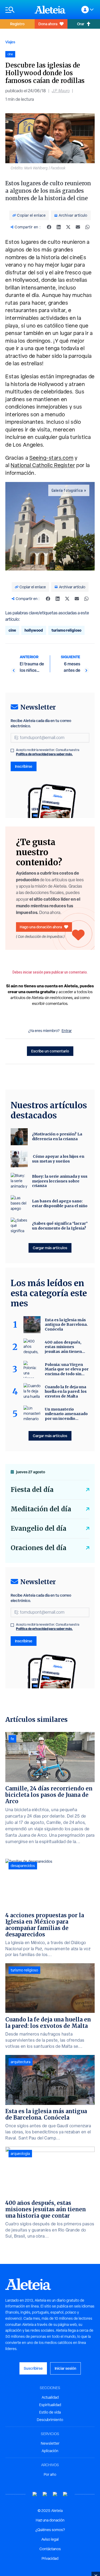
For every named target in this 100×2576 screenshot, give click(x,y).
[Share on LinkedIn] (59, 227)
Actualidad (50, 2397)
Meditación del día (41, 1509)
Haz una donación (50, 2520)
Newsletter (50, 2443)
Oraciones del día (39, 1548)
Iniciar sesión (65, 2368)
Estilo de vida (50, 2412)
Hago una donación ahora (41, 927)
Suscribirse (33, 2368)
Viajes (10, 42)
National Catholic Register (43, 465)
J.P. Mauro (61, 91)
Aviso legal (50, 2539)
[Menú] (17, 10)
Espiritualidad (50, 2405)
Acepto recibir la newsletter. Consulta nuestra (48, 752)
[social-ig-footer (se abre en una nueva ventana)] (65, 2494)
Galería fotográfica (67, 490)
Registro (17, 24)
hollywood (34, 630)
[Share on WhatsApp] (87, 227)
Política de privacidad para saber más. (44, 754)
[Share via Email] (78, 227)
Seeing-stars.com (51, 458)
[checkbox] (12, 750)
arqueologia (20, 2154)
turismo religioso (66, 630)
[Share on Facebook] (49, 227)
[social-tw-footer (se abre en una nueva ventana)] (55, 2494)
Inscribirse (24, 766)
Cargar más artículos (50, 1248)
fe (12, 1739)
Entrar (67, 1031)
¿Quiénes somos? (50, 2530)
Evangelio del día (39, 1528)
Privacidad (50, 2558)
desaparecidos (23, 1866)
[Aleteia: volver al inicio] (50, 10)
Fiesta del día (32, 1490)
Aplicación (50, 2451)
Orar (81, 24)
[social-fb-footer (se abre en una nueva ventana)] (45, 2494)
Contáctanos (50, 2549)
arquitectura (21, 2062)
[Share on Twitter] (68, 227)
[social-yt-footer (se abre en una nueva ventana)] (35, 2494)
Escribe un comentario (50, 1051)
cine (12, 630)
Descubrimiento (50, 2420)
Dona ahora (48, 24)
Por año (50, 2474)
